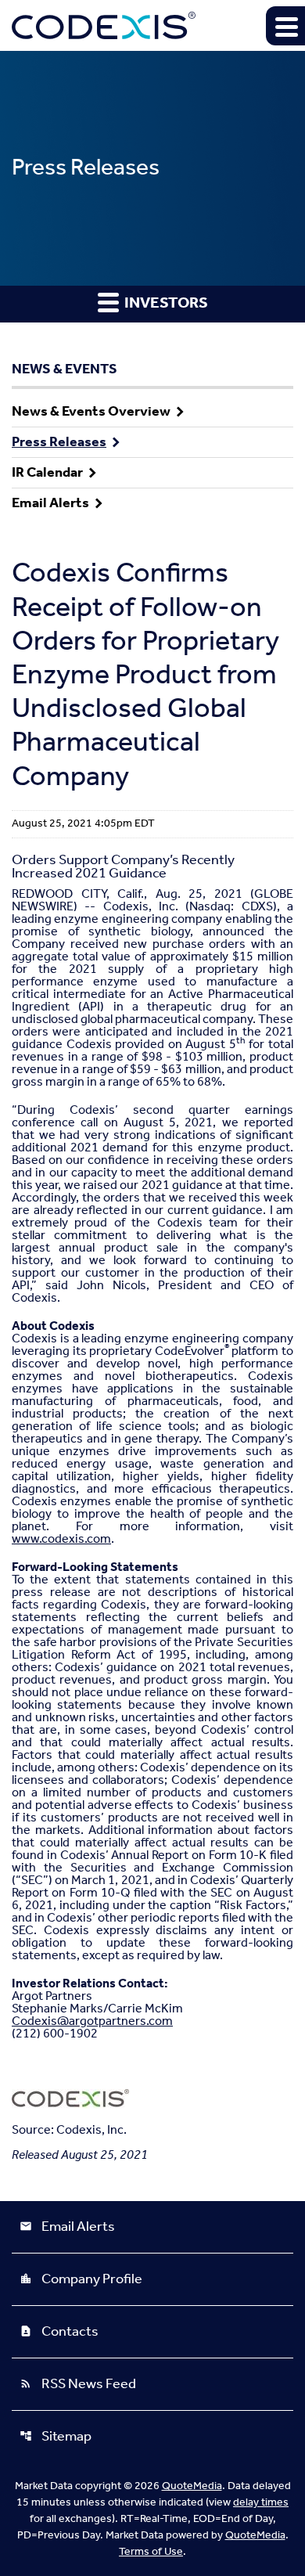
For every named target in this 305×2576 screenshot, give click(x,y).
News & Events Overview (91, 412)
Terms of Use (151, 2552)
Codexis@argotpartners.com (92, 2021)
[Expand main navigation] (285, 26)
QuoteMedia (192, 2486)
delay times (261, 2503)
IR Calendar (47, 473)
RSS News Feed (78, 2384)
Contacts (59, 2332)
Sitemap (56, 2437)
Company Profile (81, 2279)
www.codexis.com (61, 1539)
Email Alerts (50, 503)
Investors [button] (165, 304)
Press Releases (59, 442)
